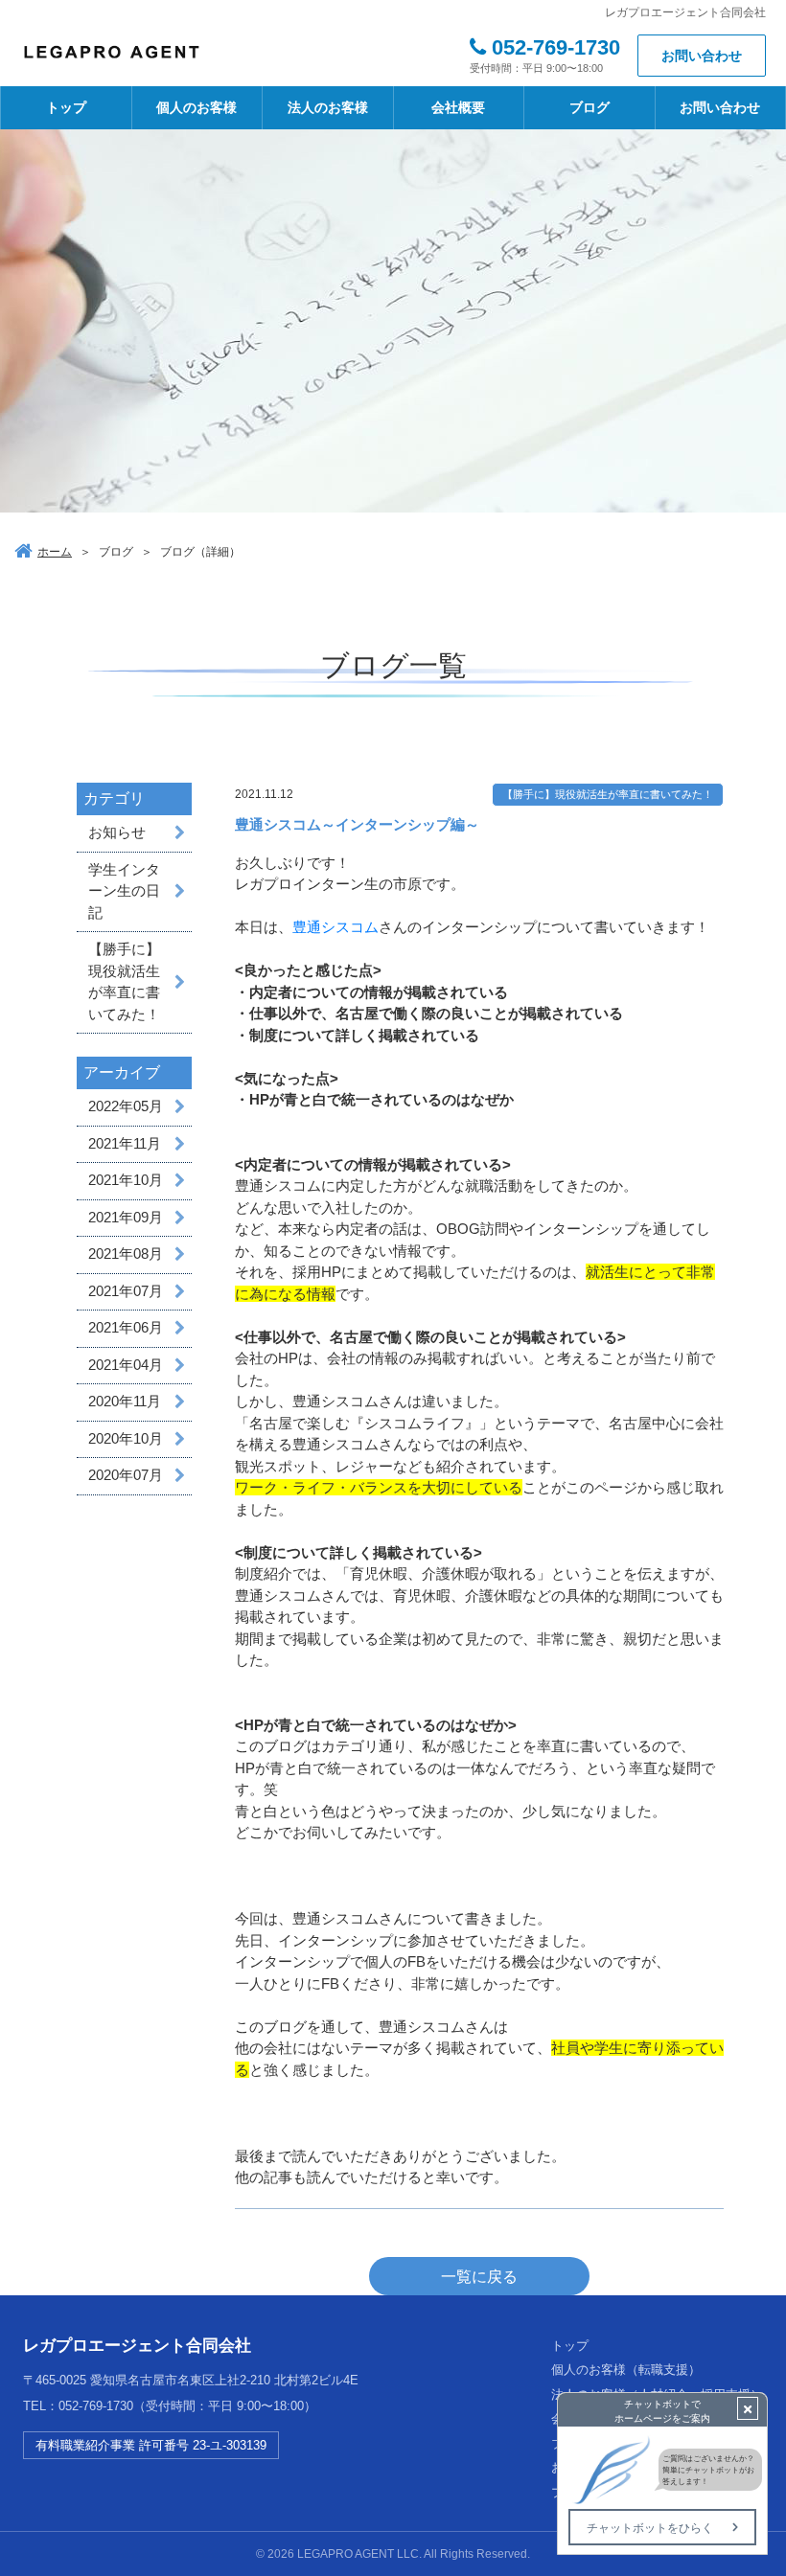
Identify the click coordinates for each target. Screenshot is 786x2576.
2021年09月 (126, 1217)
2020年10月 (126, 1438)
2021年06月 (126, 1327)
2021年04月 (126, 1365)
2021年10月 (126, 1180)
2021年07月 (126, 1291)
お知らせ (117, 832)
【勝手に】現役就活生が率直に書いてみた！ (124, 981)
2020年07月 (126, 1475)
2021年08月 (126, 1254)
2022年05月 (126, 1106)
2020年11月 (125, 1401)
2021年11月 (125, 1143)
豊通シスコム (335, 927)
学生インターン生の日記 (124, 891)
